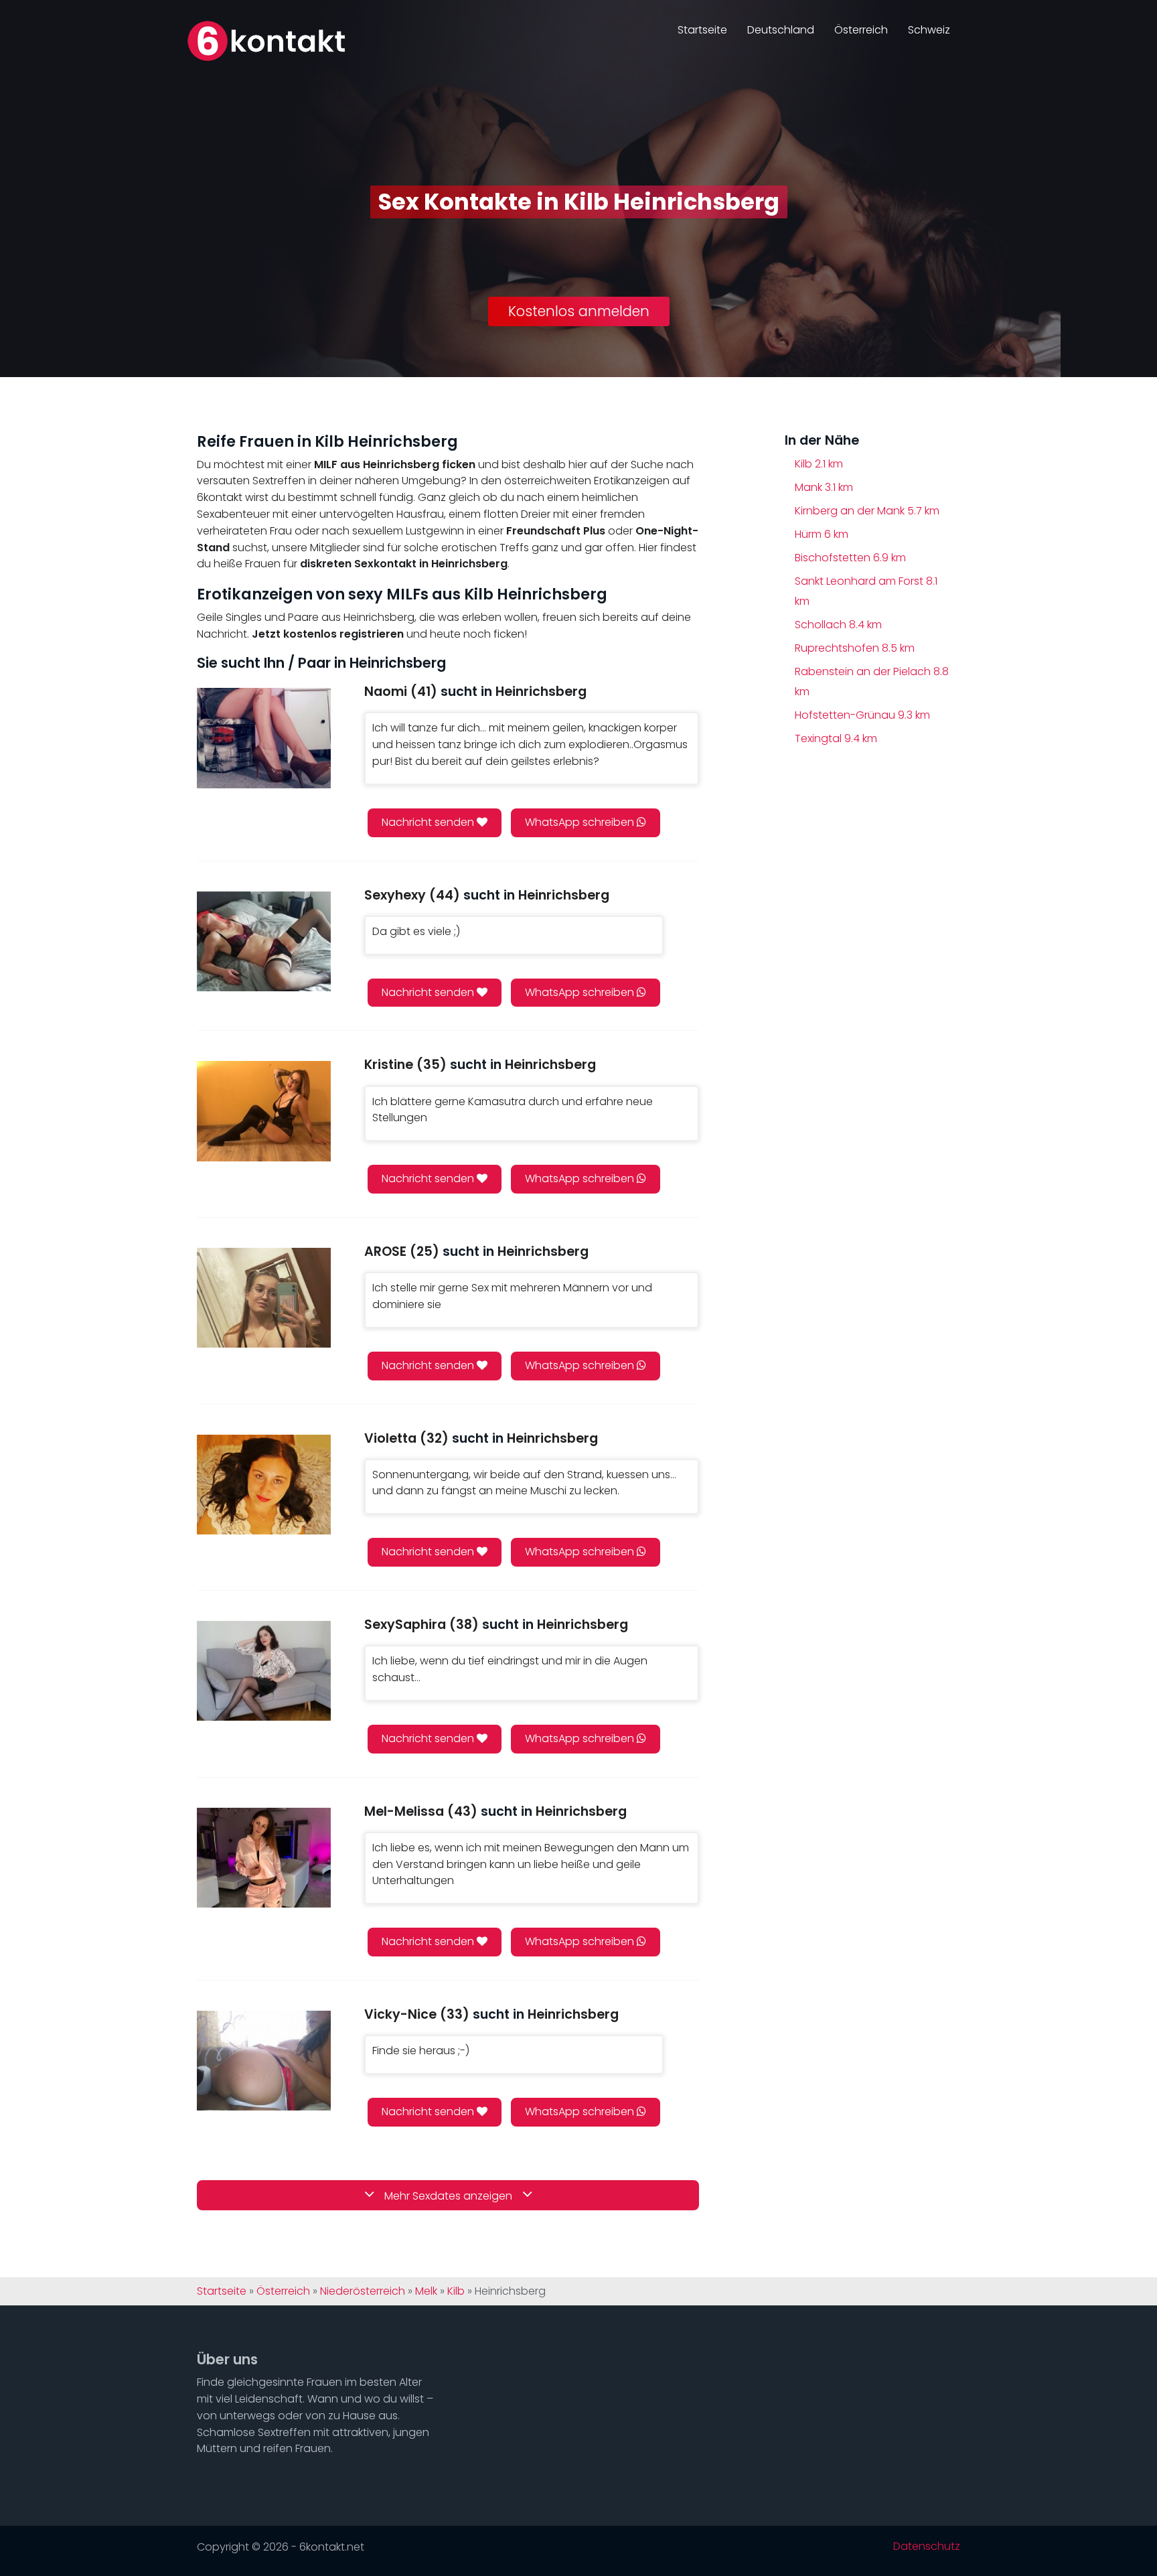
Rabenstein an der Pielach (872, 682)
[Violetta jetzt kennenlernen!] (264, 1485)
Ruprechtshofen (855, 648)
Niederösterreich (363, 2291)
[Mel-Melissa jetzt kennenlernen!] (264, 1858)
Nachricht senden (429, 822)
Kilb (819, 464)
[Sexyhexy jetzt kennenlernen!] (264, 941)
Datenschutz (927, 2547)
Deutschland (781, 30)
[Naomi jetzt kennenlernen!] (264, 738)
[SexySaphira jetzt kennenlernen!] (264, 1671)
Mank (824, 487)
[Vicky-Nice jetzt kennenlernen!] (264, 2061)
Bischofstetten (850, 558)
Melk (426, 2291)
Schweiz (929, 30)
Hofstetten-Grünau (862, 715)
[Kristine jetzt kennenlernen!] (264, 1111)
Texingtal (836, 738)
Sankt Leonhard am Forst (866, 591)
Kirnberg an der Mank (867, 511)
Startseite (702, 30)
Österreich (861, 30)
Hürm (822, 534)
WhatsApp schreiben (581, 822)
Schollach (838, 625)
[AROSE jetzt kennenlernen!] (264, 1298)
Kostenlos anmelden (579, 311)
